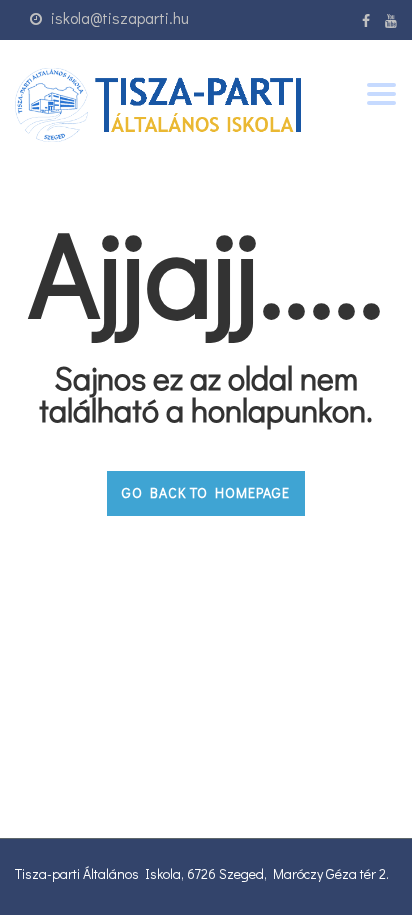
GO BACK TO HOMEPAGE (206, 492)
